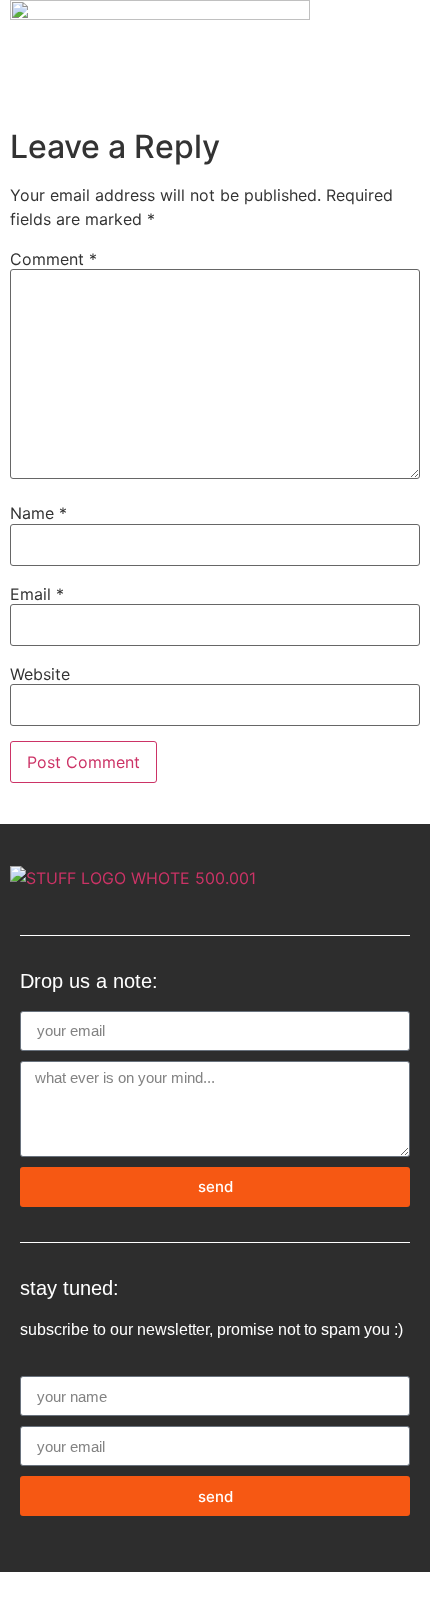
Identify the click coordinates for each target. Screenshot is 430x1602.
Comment (53, 259)
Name (38, 513)
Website (40, 674)
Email (37, 594)
